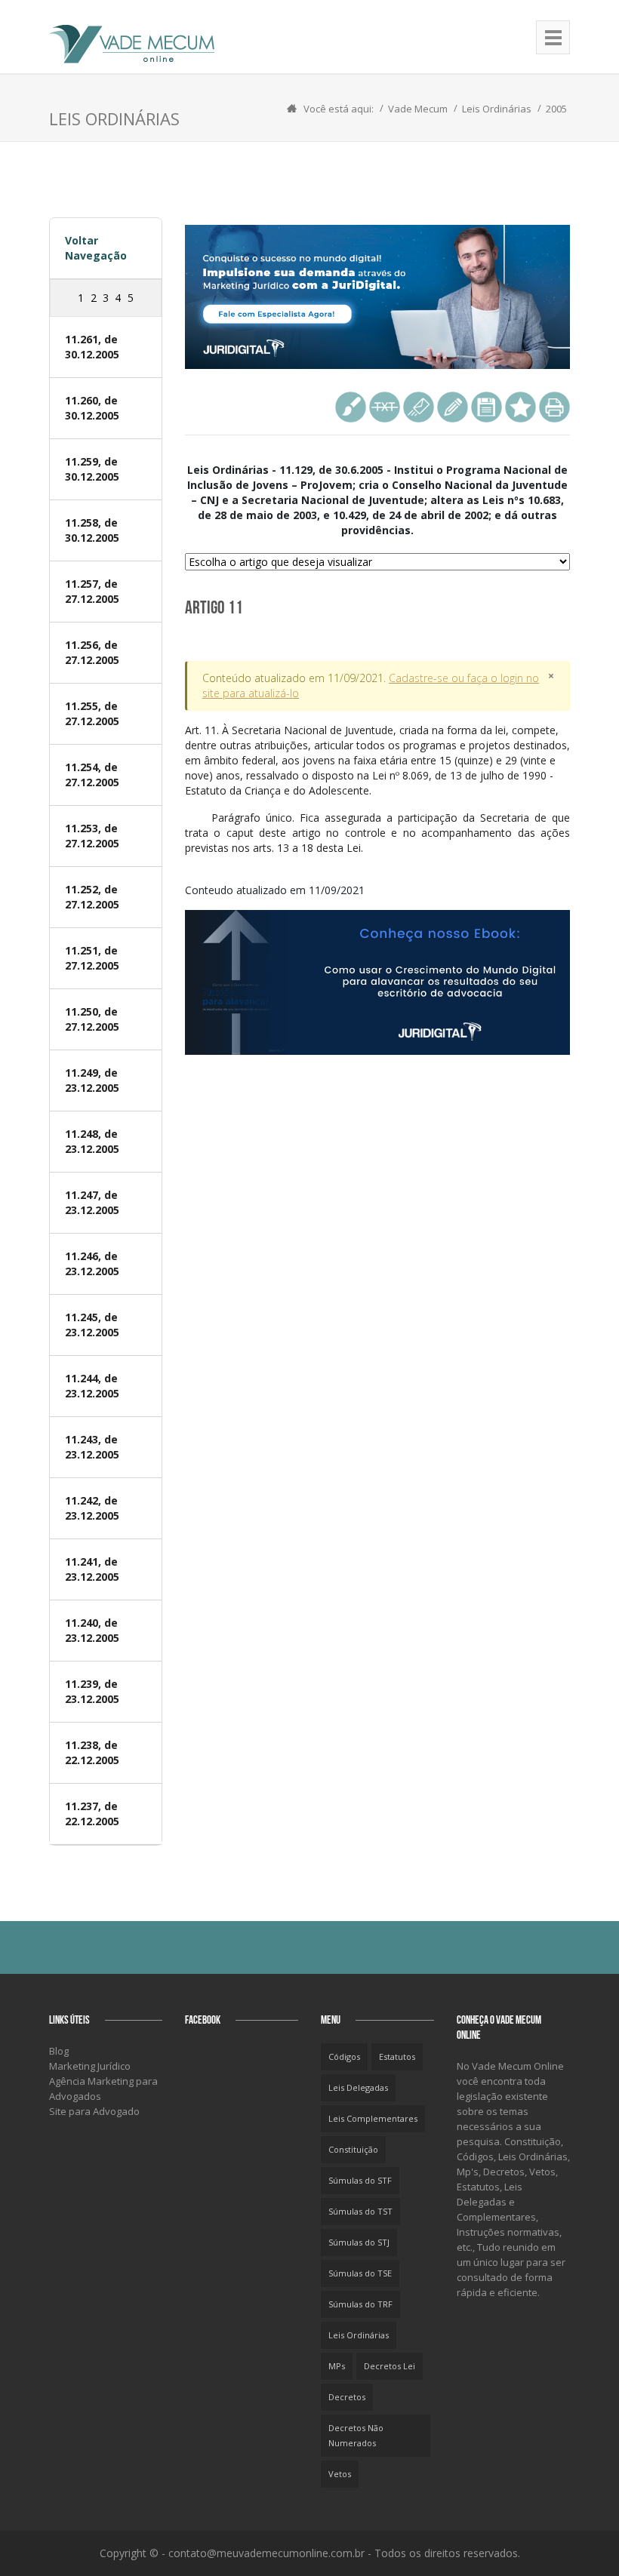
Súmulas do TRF (360, 2304)
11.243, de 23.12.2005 (92, 1447)
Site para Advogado (94, 2111)
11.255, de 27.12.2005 (92, 713)
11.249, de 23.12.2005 (92, 1080)
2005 (556, 109)
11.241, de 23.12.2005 (92, 1569)
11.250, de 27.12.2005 (92, 1019)
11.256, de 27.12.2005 (92, 652)
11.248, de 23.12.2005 (92, 1141)
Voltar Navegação (96, 248)
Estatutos (397, 2056)
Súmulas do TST (360, 2211)
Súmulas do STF (360, 2180)
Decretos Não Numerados (356, 2435)
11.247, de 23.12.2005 (92, 1202)
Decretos (347, 2397)
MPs (337, 2366)
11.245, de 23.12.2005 (92, 1325)
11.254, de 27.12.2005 (92, 775)
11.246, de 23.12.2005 (92, 1263)
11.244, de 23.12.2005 (92, 1386)
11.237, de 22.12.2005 (92, 1814)
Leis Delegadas (358, 2087)
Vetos (340, 2474)
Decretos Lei (390, 2366)
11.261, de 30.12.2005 (92, 347)
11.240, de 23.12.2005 (92, 1630)
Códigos (344, 2056)
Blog (59, 2051)
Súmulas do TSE (360, 2273)
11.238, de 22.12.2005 (92, 1752)
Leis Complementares (373, 2118)
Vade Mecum (418, 109)
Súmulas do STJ (359, 2242)
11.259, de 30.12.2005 (92, 469)
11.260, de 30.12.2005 (92, 408)
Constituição (353, 2149)
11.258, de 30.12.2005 (92, 530)
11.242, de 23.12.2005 (92, 1508)
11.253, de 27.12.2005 (92, 836)
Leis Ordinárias (497, 109)
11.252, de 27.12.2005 (92, 897)
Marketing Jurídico (90, 2066)
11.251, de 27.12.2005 (92, 958)
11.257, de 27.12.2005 (92, 591)
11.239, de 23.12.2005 (92, 1691)
